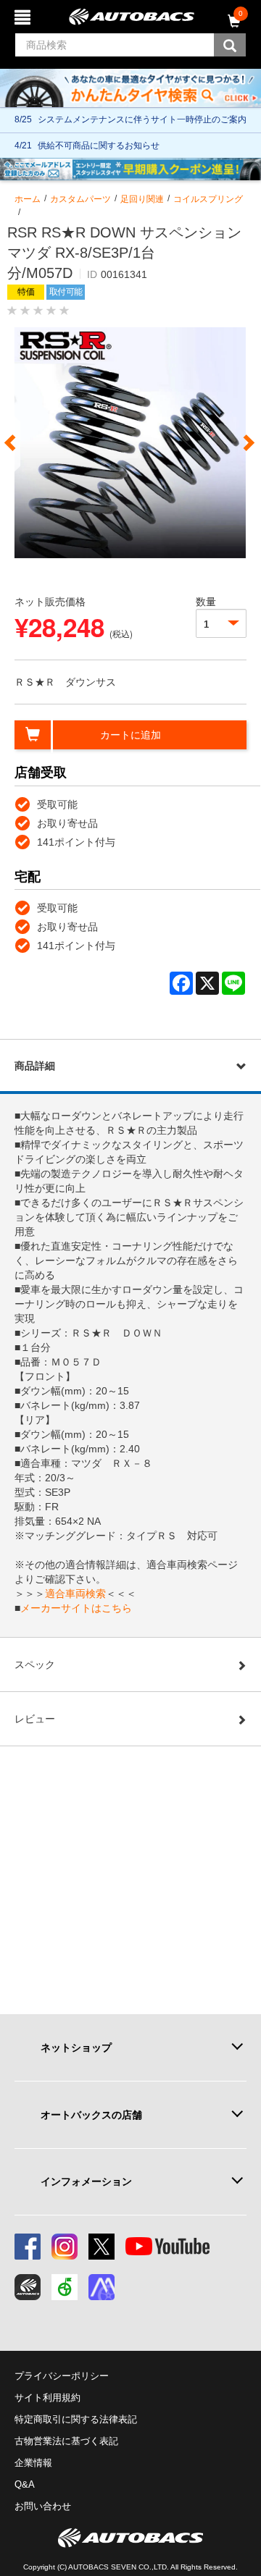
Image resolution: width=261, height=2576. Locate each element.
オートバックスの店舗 (91, 2115)
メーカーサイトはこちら (76, 1608)
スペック (35, 1664)
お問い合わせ (43, 2506)
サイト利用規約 (47, 2398)
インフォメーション (86, 2181)
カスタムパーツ (80, 199)
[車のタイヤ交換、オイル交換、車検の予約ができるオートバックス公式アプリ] (28, 2287)
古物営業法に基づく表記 (66, 2441)
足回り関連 (142, 199)
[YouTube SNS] (167, 2247)
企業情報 (33, 2463)
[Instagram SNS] (65, 2247)
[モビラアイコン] (101, 2287)
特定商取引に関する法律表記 (76, 2419)
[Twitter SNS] (101, 2247)
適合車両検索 (75, 1594)
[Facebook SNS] (28, 2247)
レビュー (35, 1719)
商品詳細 (35, 1066)
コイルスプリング (208, 199)
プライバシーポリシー (62, 2376)
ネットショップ (76, 2047)
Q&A (25, 2484)
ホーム (28, 199)
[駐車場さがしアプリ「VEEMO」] (65, 2287)
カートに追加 (130, 735)
